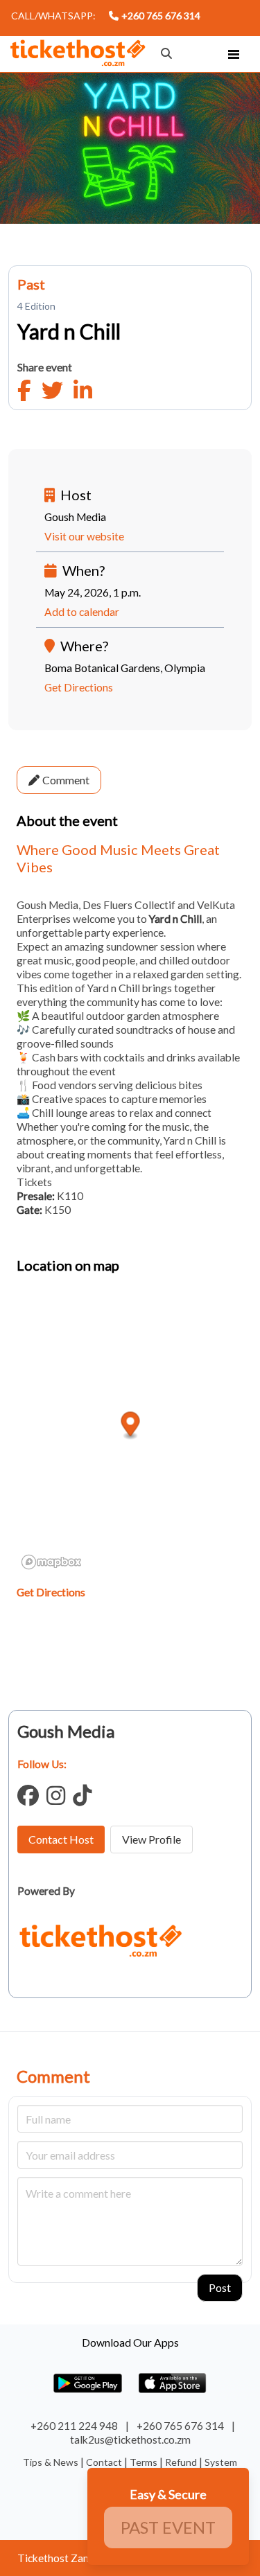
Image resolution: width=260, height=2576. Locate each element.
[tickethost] (78, 55)
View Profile (151, 1839)
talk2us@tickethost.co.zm (130, 2440)
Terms (145, 2462)
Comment (66, 780)
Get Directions (79, 687)
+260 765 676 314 (161, 16)
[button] (234, 54)
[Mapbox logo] (51, 1562)
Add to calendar (82, 612)
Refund (182, 2462)
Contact (105, 2462)
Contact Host (61, 1839)
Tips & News (52, 2462)
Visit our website (84, 536)
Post (220, 2287)
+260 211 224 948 (74, 2426)
